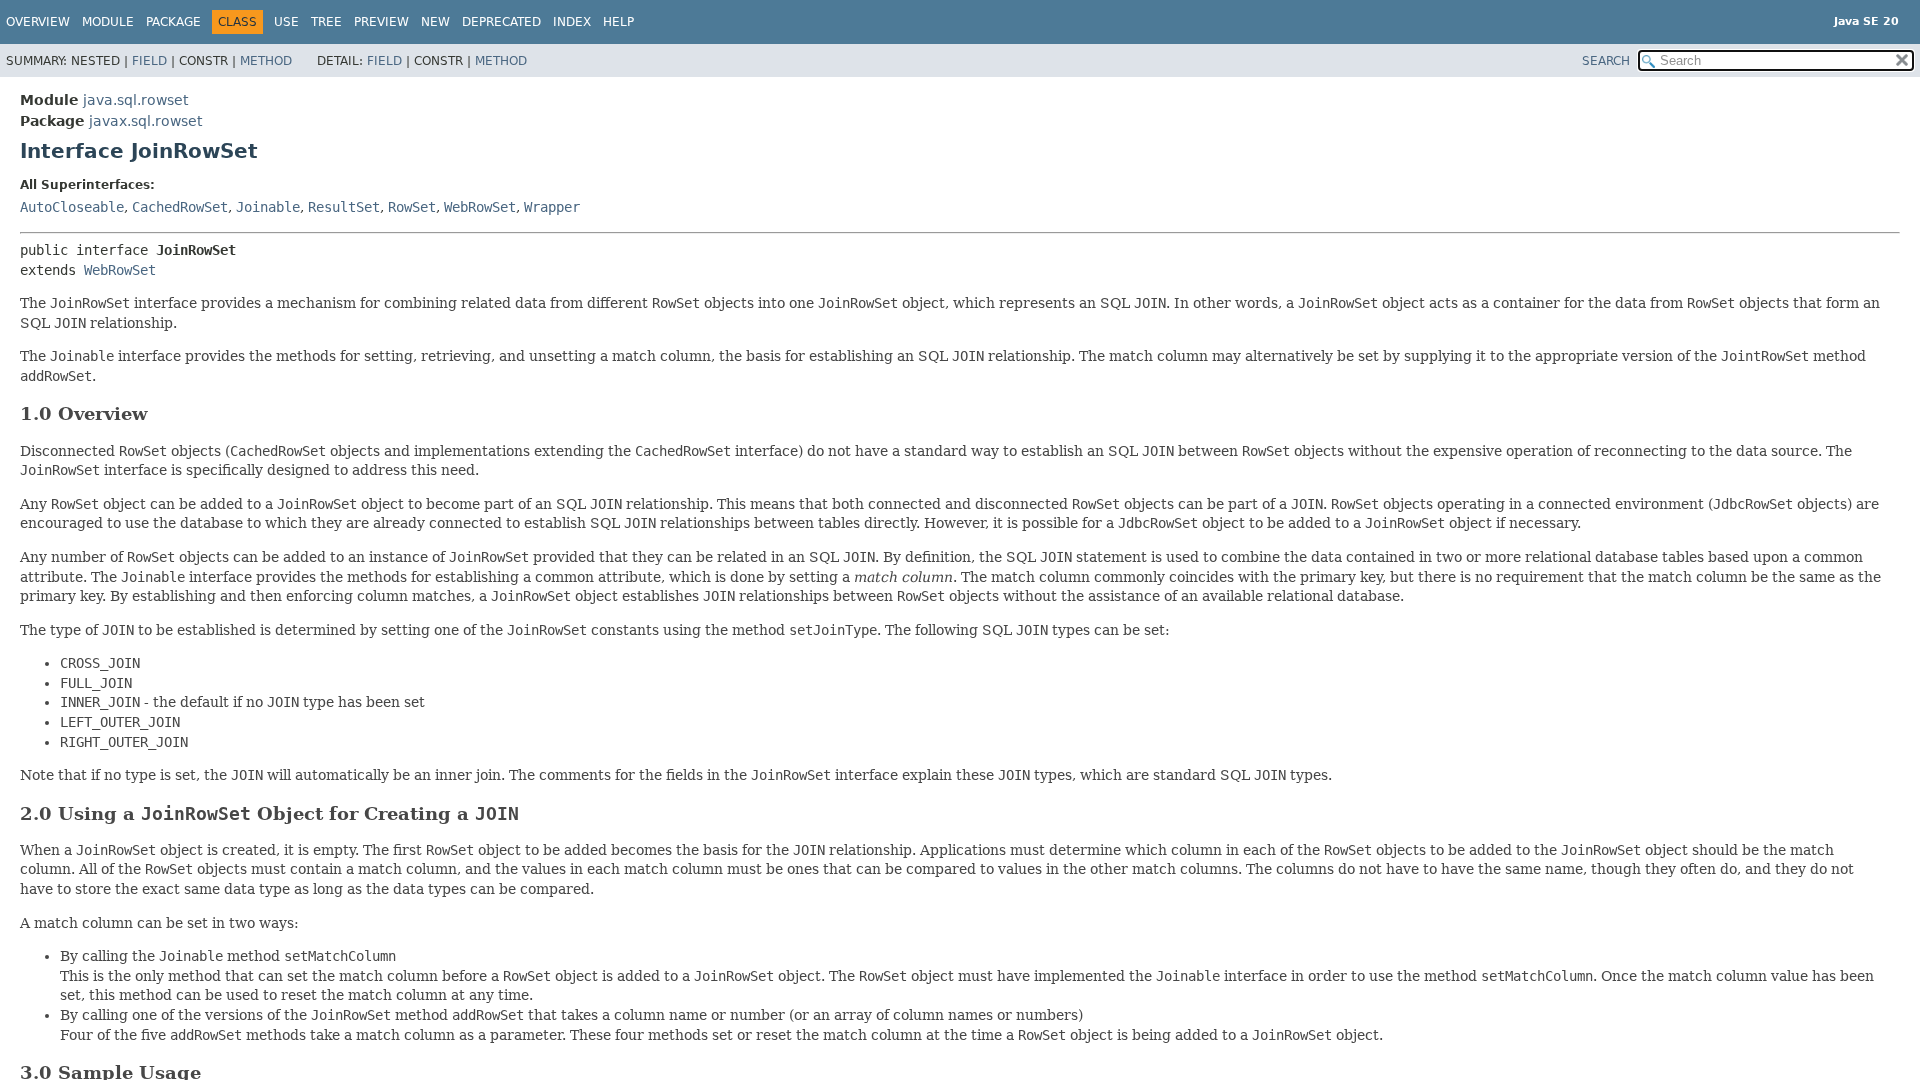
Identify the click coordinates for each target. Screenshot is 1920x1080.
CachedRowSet (180, 207)
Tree (326, 22)
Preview (381, 22)
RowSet (412, 207)
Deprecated (501, 22)
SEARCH (1606, 61)
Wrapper (552, 207)
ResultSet (344, 207)
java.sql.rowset (135, 100)
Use (286, 22)
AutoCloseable (72, 207)
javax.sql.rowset (145, 121)
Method (266, 61)
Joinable (268, 207)
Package (173, 22)
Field (149, 61)
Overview (38, 22)
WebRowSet (480, 207)
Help (618, 22)
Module (108, 22)
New (435, 22)
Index (572, 22)
